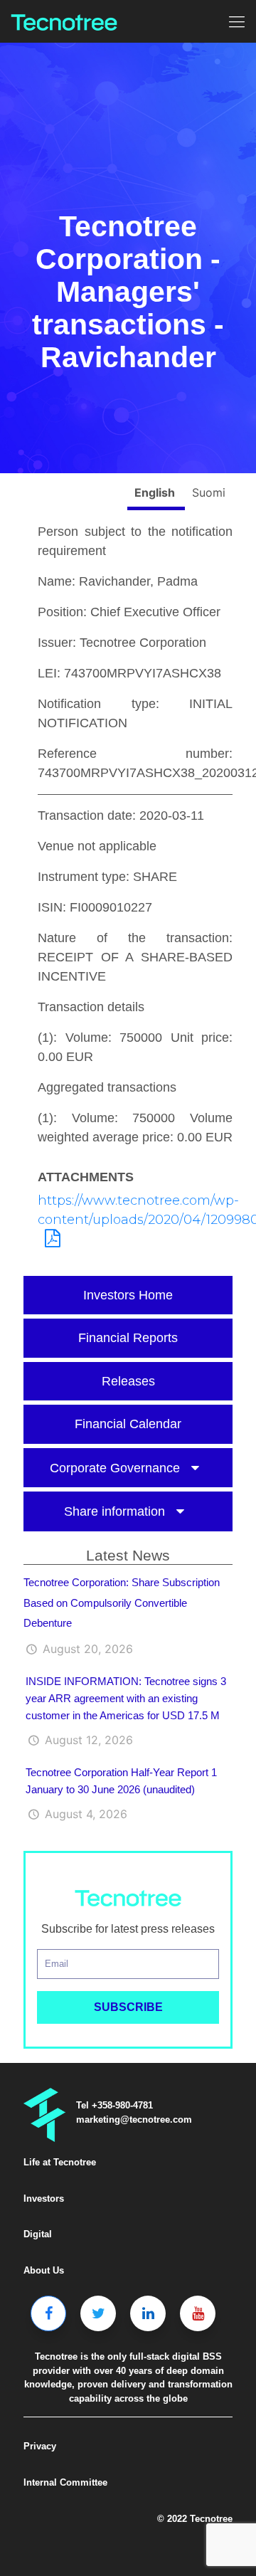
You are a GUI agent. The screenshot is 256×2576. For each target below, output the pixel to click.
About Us (44, 2270)
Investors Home (128, 1295)
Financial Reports (128, 1338)
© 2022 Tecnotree (195, 2519)
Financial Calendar (128, 1424)
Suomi (209, 492)
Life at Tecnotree (60, 2162)
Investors (44, 2198)
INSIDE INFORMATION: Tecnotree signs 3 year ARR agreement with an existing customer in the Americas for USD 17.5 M (126, 1698)
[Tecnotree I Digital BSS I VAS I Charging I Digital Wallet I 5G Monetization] (64, 21)
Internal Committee (65, 2482)
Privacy (40, 2446)
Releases (128, 1381)
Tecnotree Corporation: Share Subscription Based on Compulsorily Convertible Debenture (122, 1603)
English (156, 492)
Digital (38, 2234)
